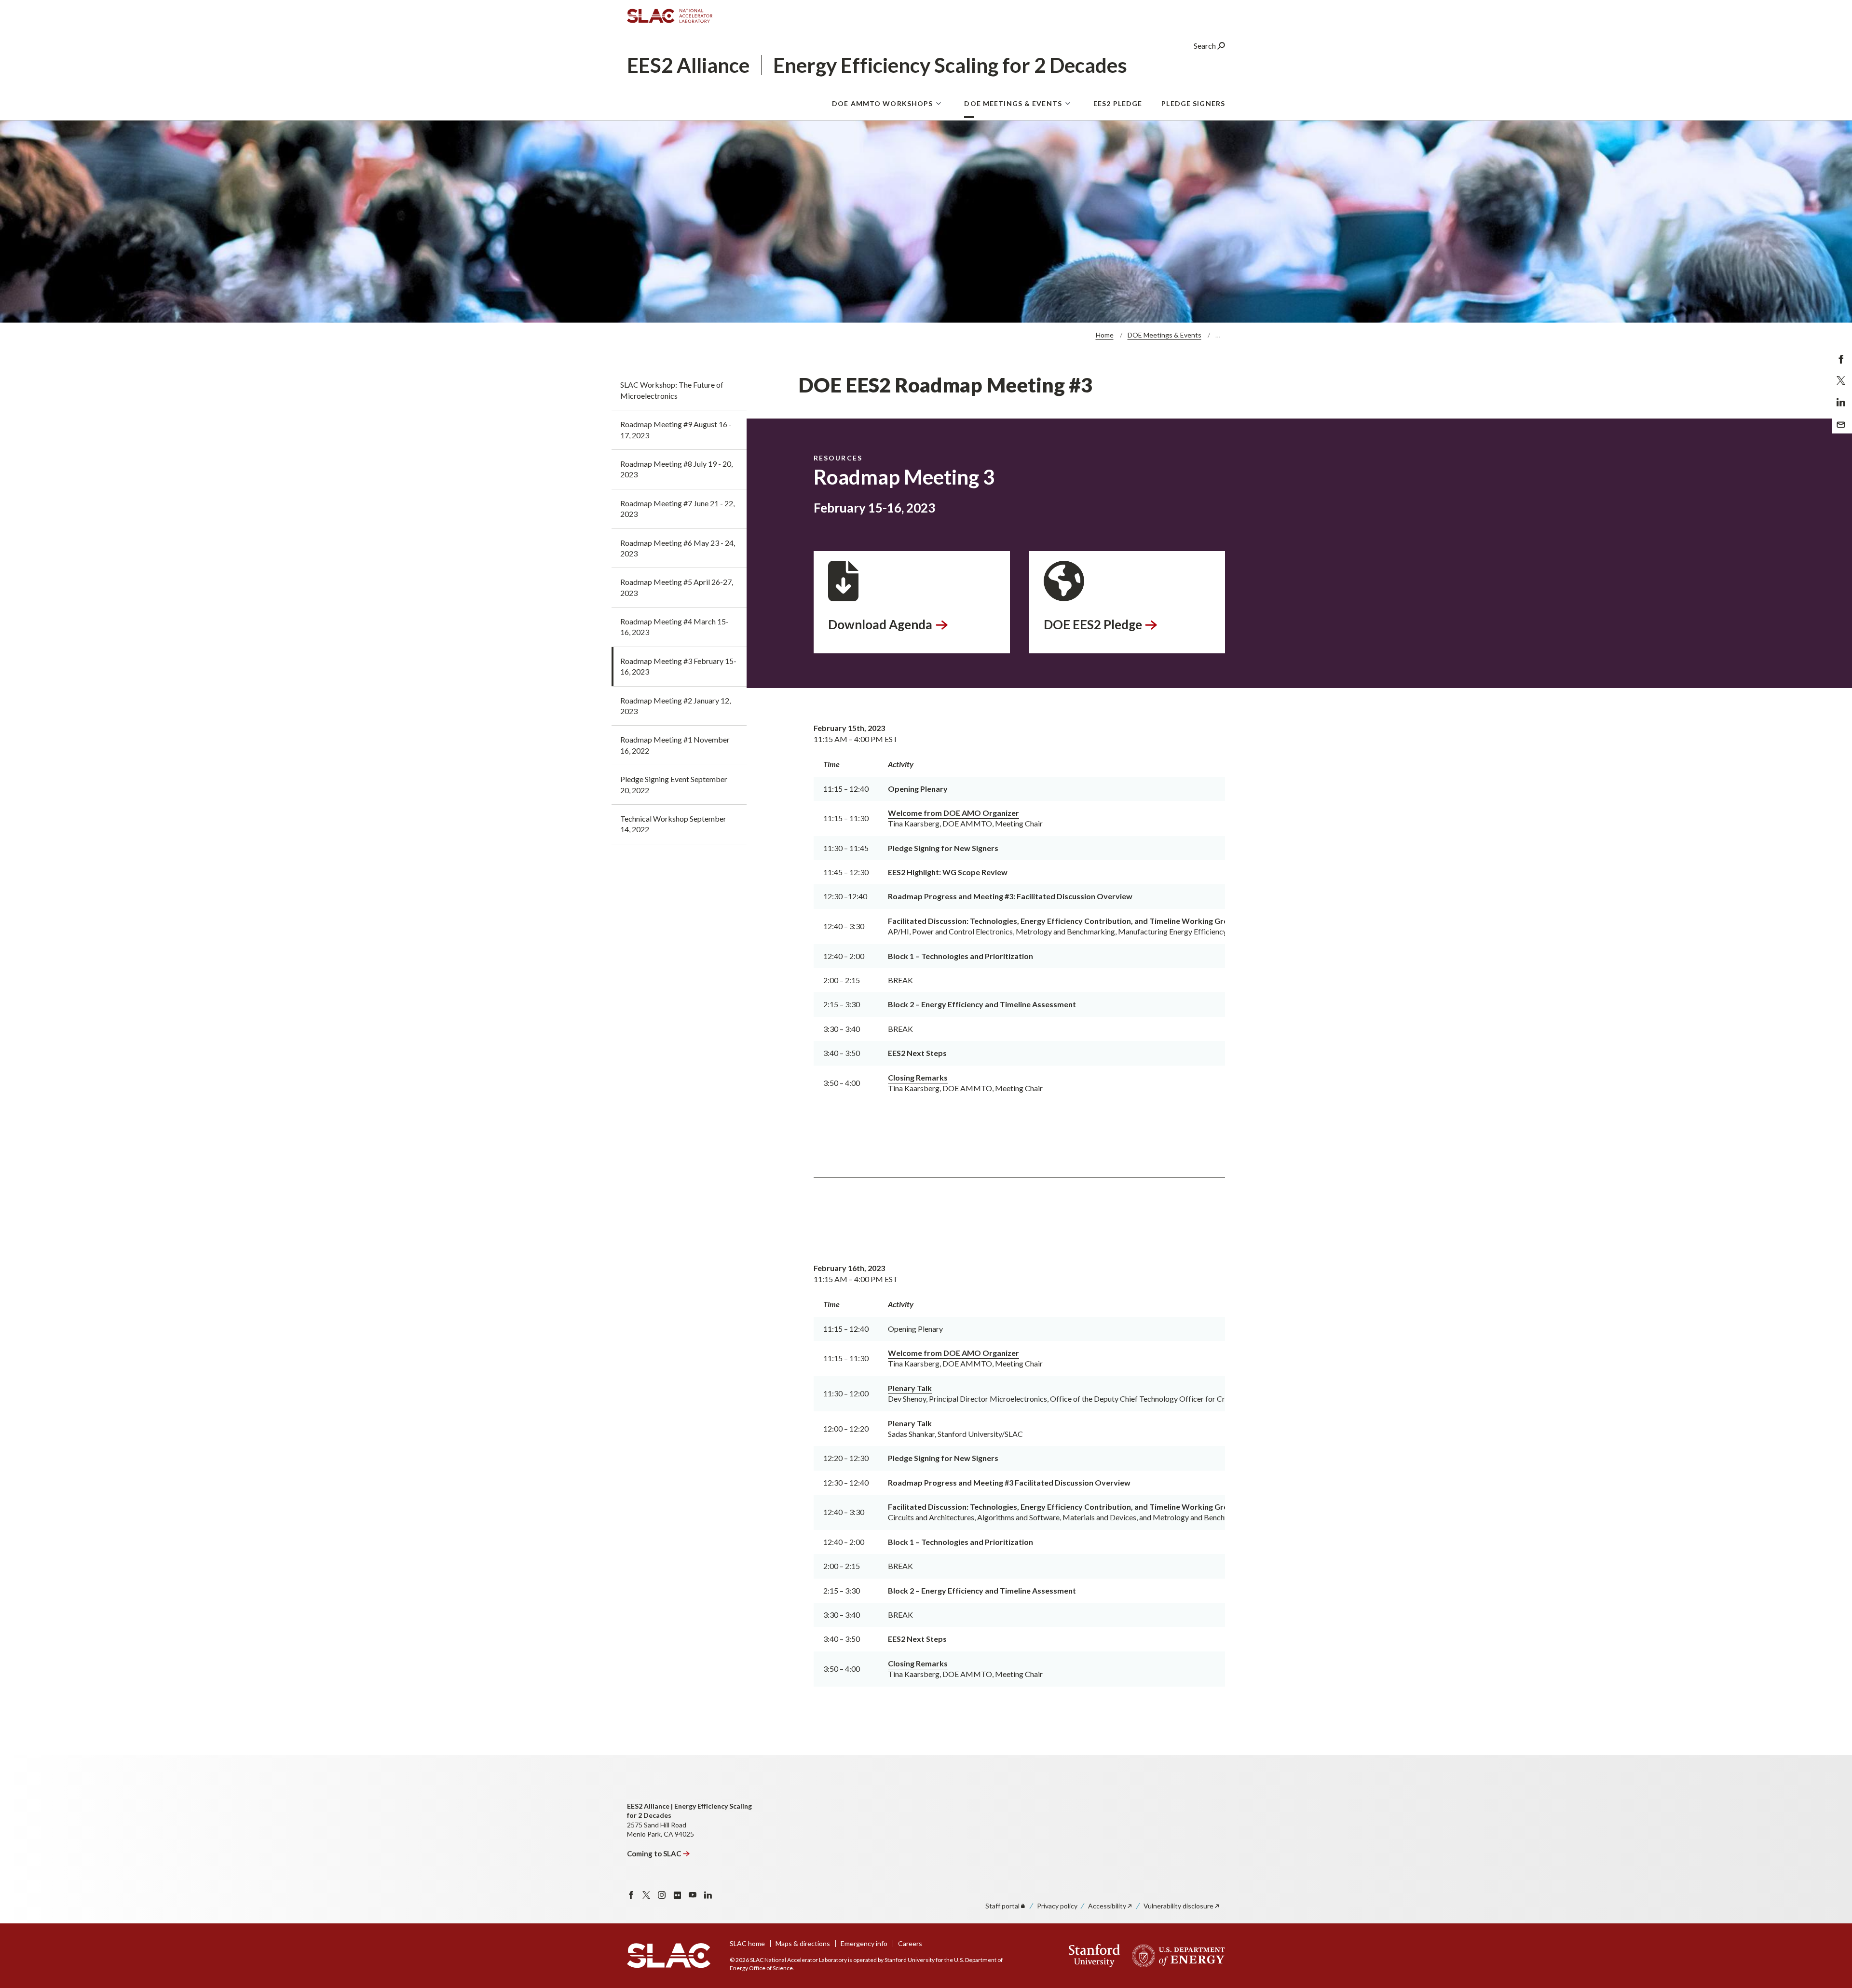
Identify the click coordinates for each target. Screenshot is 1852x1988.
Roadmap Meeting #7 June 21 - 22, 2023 (677, 508)
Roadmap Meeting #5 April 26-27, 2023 (677, 587)
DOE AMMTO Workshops (882, 103)
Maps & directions (803, 1943)
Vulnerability (1178, 1906)
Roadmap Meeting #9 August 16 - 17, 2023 (676, 429)
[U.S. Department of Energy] (1176, 1956)
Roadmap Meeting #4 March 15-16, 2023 (674, 627)
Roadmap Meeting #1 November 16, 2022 (675, 745)
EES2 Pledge (1118, 103)
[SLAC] (669, 1956)
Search (1205, 46)
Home (1105, 335)
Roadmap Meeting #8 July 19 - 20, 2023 (676, 469)
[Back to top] (1830, 1957)
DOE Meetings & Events (1013, 103)
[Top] (1830, 1862)
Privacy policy (1057, 1906)
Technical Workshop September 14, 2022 (673, 824)
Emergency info (864, 1943)
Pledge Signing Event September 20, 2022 (674, 784)
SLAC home (747, 1943)
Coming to (654, 1853)
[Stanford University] (1095, 1956)
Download (880, 624)
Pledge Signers (1193, 103)
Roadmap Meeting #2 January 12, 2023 (675, 706)
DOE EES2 (1093, 624)
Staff (1002, 1906)
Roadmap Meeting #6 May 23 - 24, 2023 (678, 548)
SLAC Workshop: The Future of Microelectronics (672, 390)
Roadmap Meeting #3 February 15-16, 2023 (678, 666)
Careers (910, 1943)
